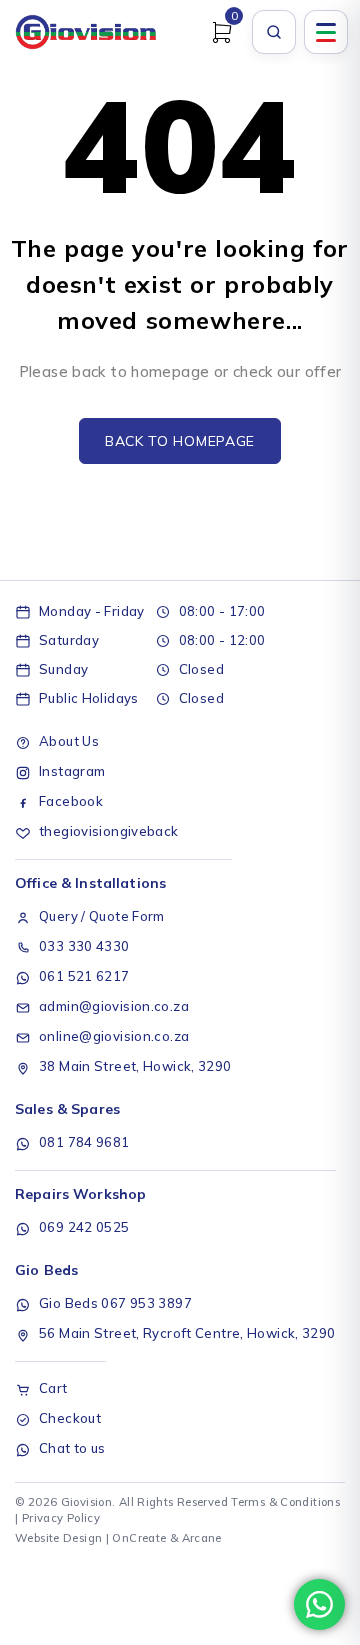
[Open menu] (326, 32)
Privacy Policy (61, 1518)
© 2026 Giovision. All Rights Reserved (121, 1502)
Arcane (202, 1538)
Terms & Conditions (285, 1502)
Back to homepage (180, 441)
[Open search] (274, 32)
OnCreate (139, 1538)
